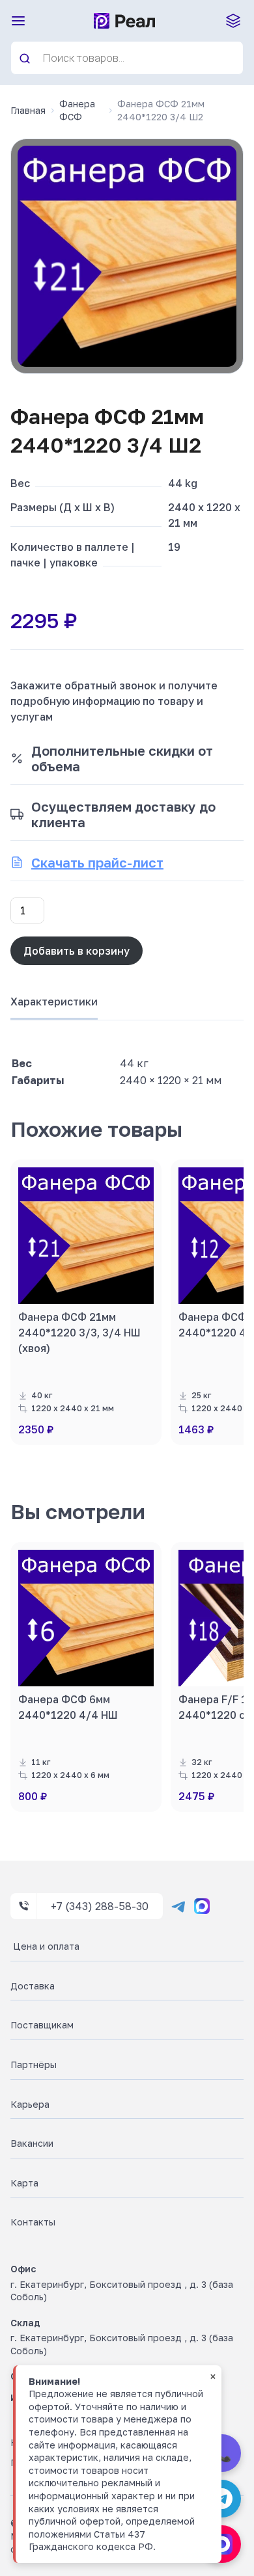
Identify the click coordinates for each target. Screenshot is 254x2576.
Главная (28, 110)
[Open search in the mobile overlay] (127, 58)
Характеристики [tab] (54, 1002)
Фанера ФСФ (77, 110)
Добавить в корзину (77, 951)
